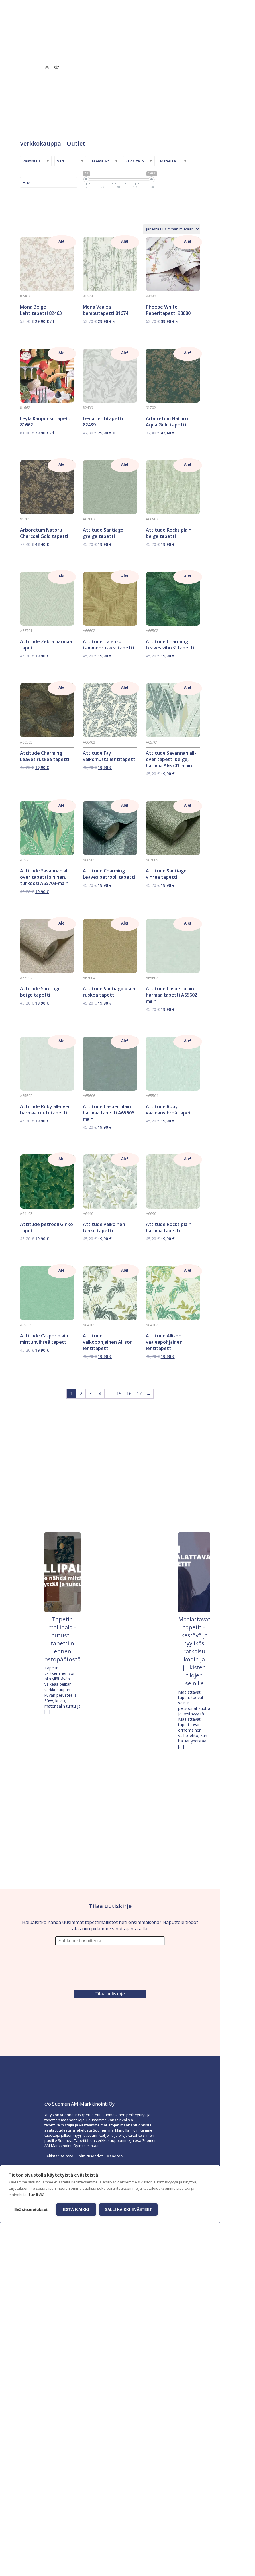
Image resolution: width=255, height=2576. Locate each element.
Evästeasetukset (31, 2210)
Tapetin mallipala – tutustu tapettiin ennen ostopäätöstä (62, 1639)
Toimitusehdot (89, 2156)
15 (119, 1394)
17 (139, 1394)
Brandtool (115, 2156)
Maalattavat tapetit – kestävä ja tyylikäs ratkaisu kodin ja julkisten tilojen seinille (194, 1651)
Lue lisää (37, 2195)
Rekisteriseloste (59, 2156)
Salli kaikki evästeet (128, 2210)
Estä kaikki (76, 2210)
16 (129, 1394)
